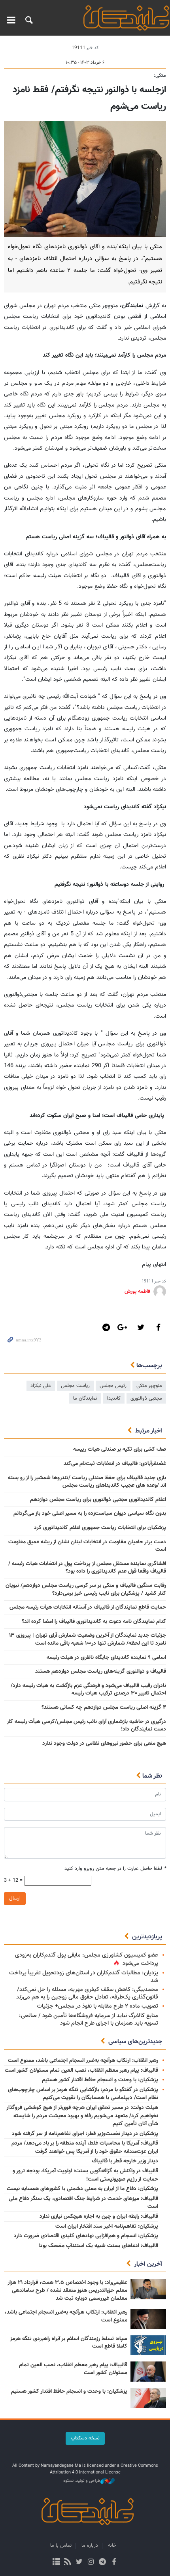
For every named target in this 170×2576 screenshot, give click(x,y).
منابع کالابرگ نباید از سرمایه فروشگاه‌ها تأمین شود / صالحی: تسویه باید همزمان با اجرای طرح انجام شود (89, 2019)
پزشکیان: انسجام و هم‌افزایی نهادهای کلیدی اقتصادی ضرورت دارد (86, 2236)
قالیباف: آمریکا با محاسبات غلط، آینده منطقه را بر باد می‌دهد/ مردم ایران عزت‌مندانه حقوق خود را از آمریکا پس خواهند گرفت (85, 2148)
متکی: (160, 76)
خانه (112, 2546)
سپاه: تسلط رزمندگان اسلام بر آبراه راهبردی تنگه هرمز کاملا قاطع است (69, 2343)
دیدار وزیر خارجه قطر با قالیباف (125, 2161)
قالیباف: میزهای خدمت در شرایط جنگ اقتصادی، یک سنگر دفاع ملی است (83, 2203)
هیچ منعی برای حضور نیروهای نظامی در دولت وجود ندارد (104, 1744)
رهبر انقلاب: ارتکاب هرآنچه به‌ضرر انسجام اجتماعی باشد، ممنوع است (83, 2061)
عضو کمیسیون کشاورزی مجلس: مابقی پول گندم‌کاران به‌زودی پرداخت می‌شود (87, 1959)
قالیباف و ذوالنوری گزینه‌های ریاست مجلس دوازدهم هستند (101, 1672)
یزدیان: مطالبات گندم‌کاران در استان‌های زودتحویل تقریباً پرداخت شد (84, 1977)
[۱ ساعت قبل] (148, 2289)
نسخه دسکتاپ (85, 2438)
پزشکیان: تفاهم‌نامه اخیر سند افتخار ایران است (107, 2226)
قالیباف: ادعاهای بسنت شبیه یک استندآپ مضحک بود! (98, 2246)
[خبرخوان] (68, 2563)
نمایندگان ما (85, 1398)
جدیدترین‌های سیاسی (135, 2042)
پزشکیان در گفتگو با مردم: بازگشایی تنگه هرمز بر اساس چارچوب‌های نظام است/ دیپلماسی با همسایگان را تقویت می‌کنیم (83, 2094)
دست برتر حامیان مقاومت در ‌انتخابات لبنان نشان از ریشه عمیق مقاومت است (87, 1546)
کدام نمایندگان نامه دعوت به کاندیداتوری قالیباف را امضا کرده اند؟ (94, 1622)
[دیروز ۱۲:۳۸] (148, 2398)
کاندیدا (114, 1398)
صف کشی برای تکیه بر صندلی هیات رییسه (120, 1449)
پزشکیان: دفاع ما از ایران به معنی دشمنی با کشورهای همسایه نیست (82, 2189)
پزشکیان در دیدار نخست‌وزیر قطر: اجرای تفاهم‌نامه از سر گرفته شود (85, 2134)
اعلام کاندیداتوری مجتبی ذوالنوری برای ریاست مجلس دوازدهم (98, 1500)
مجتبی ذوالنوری (146, 1398)
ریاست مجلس (75, 1386)
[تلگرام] (102, 2563)
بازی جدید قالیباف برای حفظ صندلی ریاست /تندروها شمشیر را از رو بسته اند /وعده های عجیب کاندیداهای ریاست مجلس (87, 1482)
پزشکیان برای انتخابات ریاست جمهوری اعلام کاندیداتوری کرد (100, 1528)
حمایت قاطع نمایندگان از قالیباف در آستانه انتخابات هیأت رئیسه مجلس (88, 1607)
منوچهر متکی (149, 1386)
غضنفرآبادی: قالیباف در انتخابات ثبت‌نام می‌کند (115, 1464)
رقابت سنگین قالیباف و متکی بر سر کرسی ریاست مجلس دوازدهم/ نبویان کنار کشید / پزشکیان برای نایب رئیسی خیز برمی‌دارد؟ (86, 1590)
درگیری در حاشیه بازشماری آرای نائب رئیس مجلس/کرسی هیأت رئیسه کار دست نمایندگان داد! (86, 1726)
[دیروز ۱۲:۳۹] (148, 2319)
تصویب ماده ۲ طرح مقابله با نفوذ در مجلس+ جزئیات (97, 2006)
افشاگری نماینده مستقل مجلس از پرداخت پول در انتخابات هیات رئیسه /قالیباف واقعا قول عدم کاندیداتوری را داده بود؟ (87, 1568)
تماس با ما (61, 2546)
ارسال (15, 1898)
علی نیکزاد (41, 1386)
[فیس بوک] (114, 2563)
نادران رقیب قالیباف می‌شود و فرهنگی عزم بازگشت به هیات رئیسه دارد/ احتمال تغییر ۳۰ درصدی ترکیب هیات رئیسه (88, 1690)
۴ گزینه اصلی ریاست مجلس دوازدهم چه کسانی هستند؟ (104, 1708)
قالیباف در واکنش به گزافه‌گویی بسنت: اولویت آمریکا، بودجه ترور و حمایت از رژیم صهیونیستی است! (85, 2175)
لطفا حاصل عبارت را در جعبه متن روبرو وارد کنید (115, 1869)
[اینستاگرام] (91, 2563)
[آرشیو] (56, 2563)
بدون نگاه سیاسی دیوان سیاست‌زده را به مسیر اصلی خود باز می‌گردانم (90, 1514)
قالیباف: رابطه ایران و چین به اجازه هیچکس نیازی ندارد (99, 2217)
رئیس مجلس (113, 1386)
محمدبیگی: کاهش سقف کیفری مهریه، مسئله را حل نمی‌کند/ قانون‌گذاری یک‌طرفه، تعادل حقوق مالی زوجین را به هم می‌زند (87, 1993)
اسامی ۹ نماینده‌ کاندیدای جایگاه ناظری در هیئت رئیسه (106, 1658)
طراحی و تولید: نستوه (82, 2481)
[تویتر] (79, 2563)
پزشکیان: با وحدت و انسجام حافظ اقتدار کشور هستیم (100, 2080)
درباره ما (90, 2546)
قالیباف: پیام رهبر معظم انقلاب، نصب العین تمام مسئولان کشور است (81, 2071)
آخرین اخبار (148, 2264)
